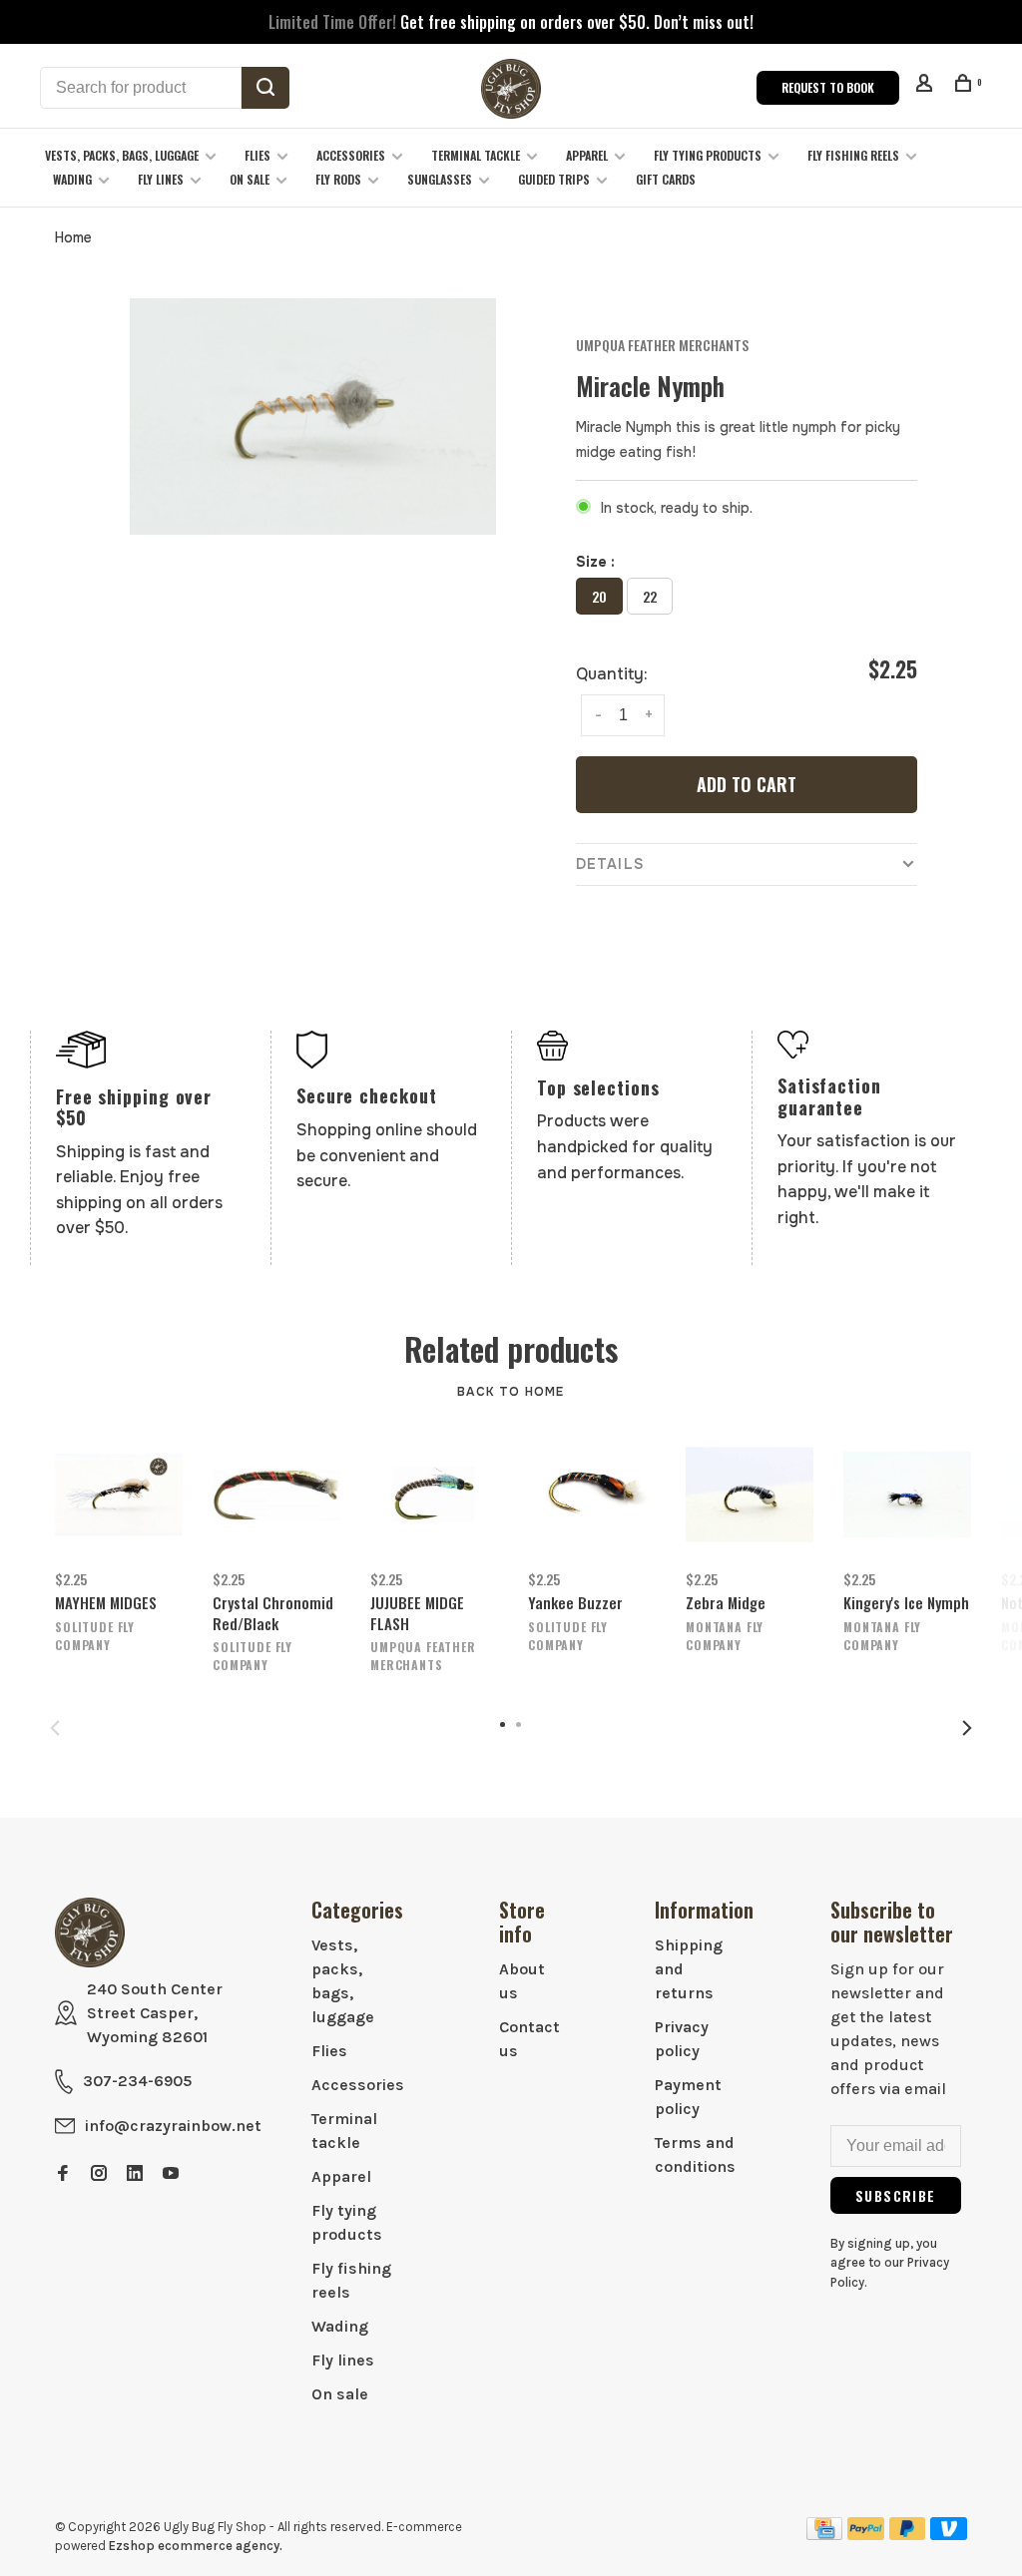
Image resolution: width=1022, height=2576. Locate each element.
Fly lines (161, 179)
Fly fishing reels (853, 155)
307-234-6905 (137, 2081)
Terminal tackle (476, 155)
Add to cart (747, 784)
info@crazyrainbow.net (173, 2126)
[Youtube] (171, 2174)
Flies (257, 155)
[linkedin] (135, 2174)
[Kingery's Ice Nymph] (907, 1495)
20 (599, 596)
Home (73, 237)
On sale (250, 179)
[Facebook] (63, 2174)
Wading (72, 179)
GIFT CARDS (666, 179)
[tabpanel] (313, 417)
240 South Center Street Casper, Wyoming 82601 (155, 2013)
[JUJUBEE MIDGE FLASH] (434, 1495)
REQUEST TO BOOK (828, 87)
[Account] (927, 85)
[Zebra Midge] (750, 1495)
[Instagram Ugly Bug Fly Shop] (99, 2174)
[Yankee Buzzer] (592, 1495)
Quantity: (612, 674)
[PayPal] (866, 2535)
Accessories (351, 155)
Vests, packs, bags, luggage (122, 155)
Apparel (587, 155)
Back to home (511, 1392)
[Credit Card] (824, 2535)
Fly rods (338, 179)
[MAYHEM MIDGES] (119, 1495)
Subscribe (896, 2195)
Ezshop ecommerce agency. (196, 2546)
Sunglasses (440, 179)
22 (650, 596)
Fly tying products (708, 155)
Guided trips (554, 179)
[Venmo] (949, 2535)
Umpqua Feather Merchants (662, 345)
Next (967, 1728)
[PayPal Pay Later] (908, 2535)
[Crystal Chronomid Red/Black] (276, 1495)
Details (610, 864)
